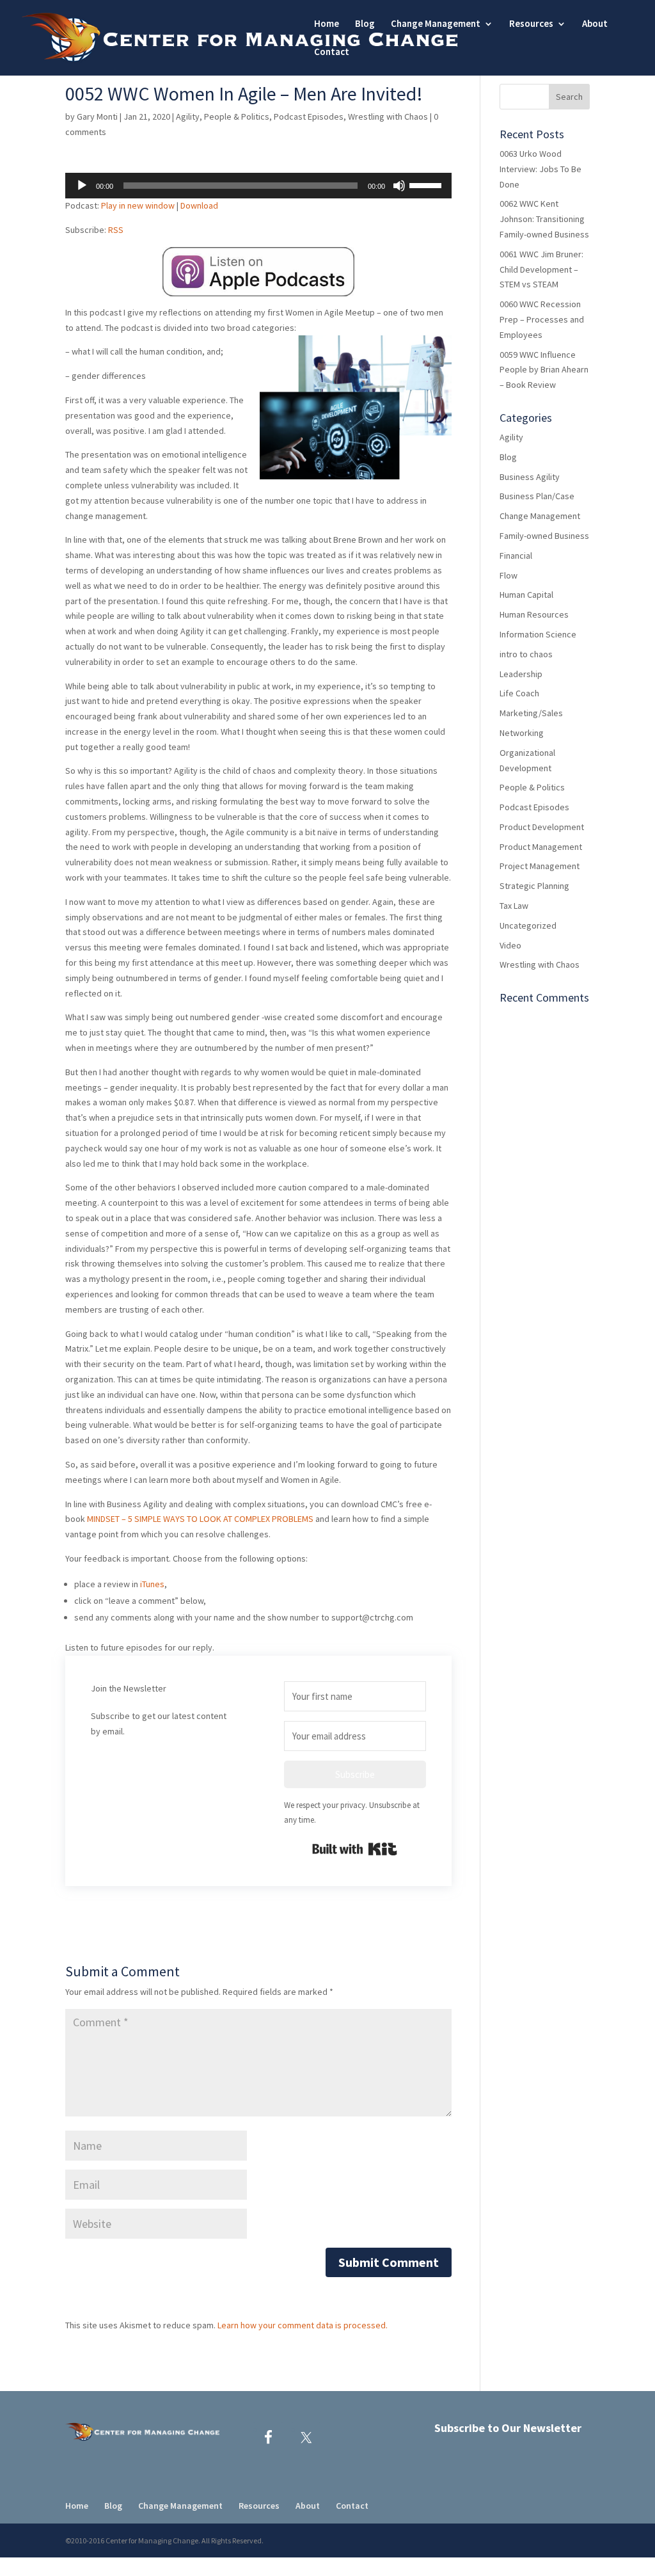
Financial (516, 556)
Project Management (540, 866)
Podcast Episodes (309, 116)
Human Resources (534, 614)
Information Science (538, 634)
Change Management (540, 516)
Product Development (542, 827)
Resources (531, 24)
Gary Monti (97, 116)
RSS (116, 230)
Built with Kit (355, 1849)
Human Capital (526, 595)
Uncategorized (528, 925)
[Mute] (399, 186)
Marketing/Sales (531, 713)
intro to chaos (526, 654)
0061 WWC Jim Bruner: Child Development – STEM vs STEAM (541, 269)
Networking (522, 733)
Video (510, 945)
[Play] (82, 186)
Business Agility (530, 477)
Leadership (521, 674)
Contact (332, 52)
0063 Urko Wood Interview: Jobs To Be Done (541, 169)
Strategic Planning (534, 886)
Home (327, 24)
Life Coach (519, 693)
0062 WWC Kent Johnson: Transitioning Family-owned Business (544, 219)
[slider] (427, 184)
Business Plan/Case (537, 496)
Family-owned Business (544, 536)
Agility (188, 116)
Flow (509, 575)
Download (199, 205)
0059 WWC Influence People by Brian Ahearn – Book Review (544, 370)
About (595, 24)
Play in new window (138, 205)
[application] (258, 186)
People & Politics (237, 116)
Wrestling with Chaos (388, 116)
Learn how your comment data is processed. (303, 2325)
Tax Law (514, 906)
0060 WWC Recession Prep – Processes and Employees (542, 319)
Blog (365, 24)
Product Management (541, 847)
